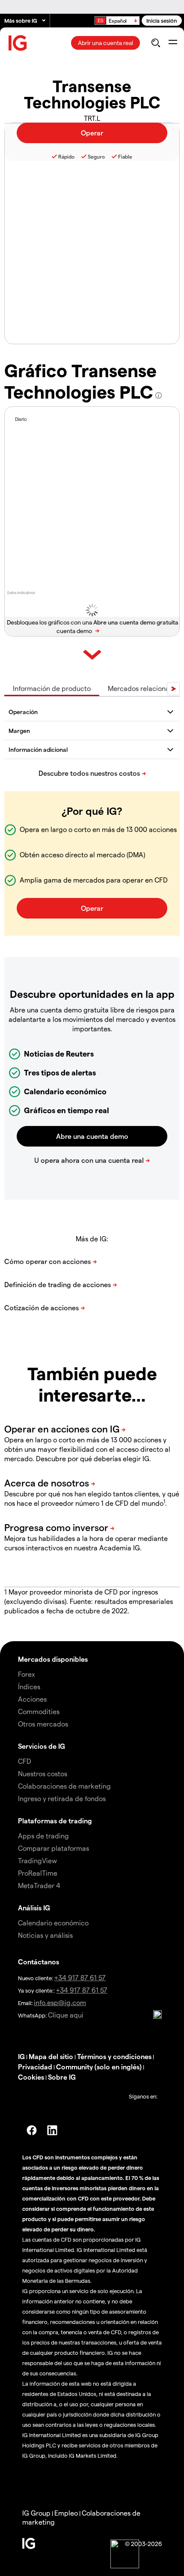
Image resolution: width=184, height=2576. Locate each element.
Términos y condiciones (114, 2056)
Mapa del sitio (51, 2056)
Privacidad (35, 2067)
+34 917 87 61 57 (80, 1977)
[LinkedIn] (52, 2130)
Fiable (125, 156)
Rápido (66, 156)
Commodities (39, 1711)
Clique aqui (66, 2015)
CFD (25, 1761)
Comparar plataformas (53, 1848)
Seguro (96, 156)
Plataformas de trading (55, 1821)
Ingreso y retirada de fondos (62, 1798)
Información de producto (52, 688)
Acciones (32, 1699)
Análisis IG (34, 1908)
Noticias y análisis (45, 1935)
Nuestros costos (43, 1773)
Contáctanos (39, 1962)
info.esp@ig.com (60, 2002)
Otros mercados (43, 1724)
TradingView (37, 1860)
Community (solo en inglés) (99, 2067)
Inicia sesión (162, 20)
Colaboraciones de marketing (64, 1786)
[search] (156, 43)
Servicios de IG (42, 1746)
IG (21, 2056)
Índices (29, 1686)
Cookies (31, 2077)
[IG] (18, 43)
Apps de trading (43, 1836)
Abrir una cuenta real (105, 43)
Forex (27, 1674)
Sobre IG (62, 2077)
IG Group (36, 2513)
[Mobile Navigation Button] (173, 43)
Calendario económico (53, 1923)
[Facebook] (32, 2130)
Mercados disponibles (53, 1659)
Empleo (66, 2513)
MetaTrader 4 (39, 1885)
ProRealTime (38, 1873)
